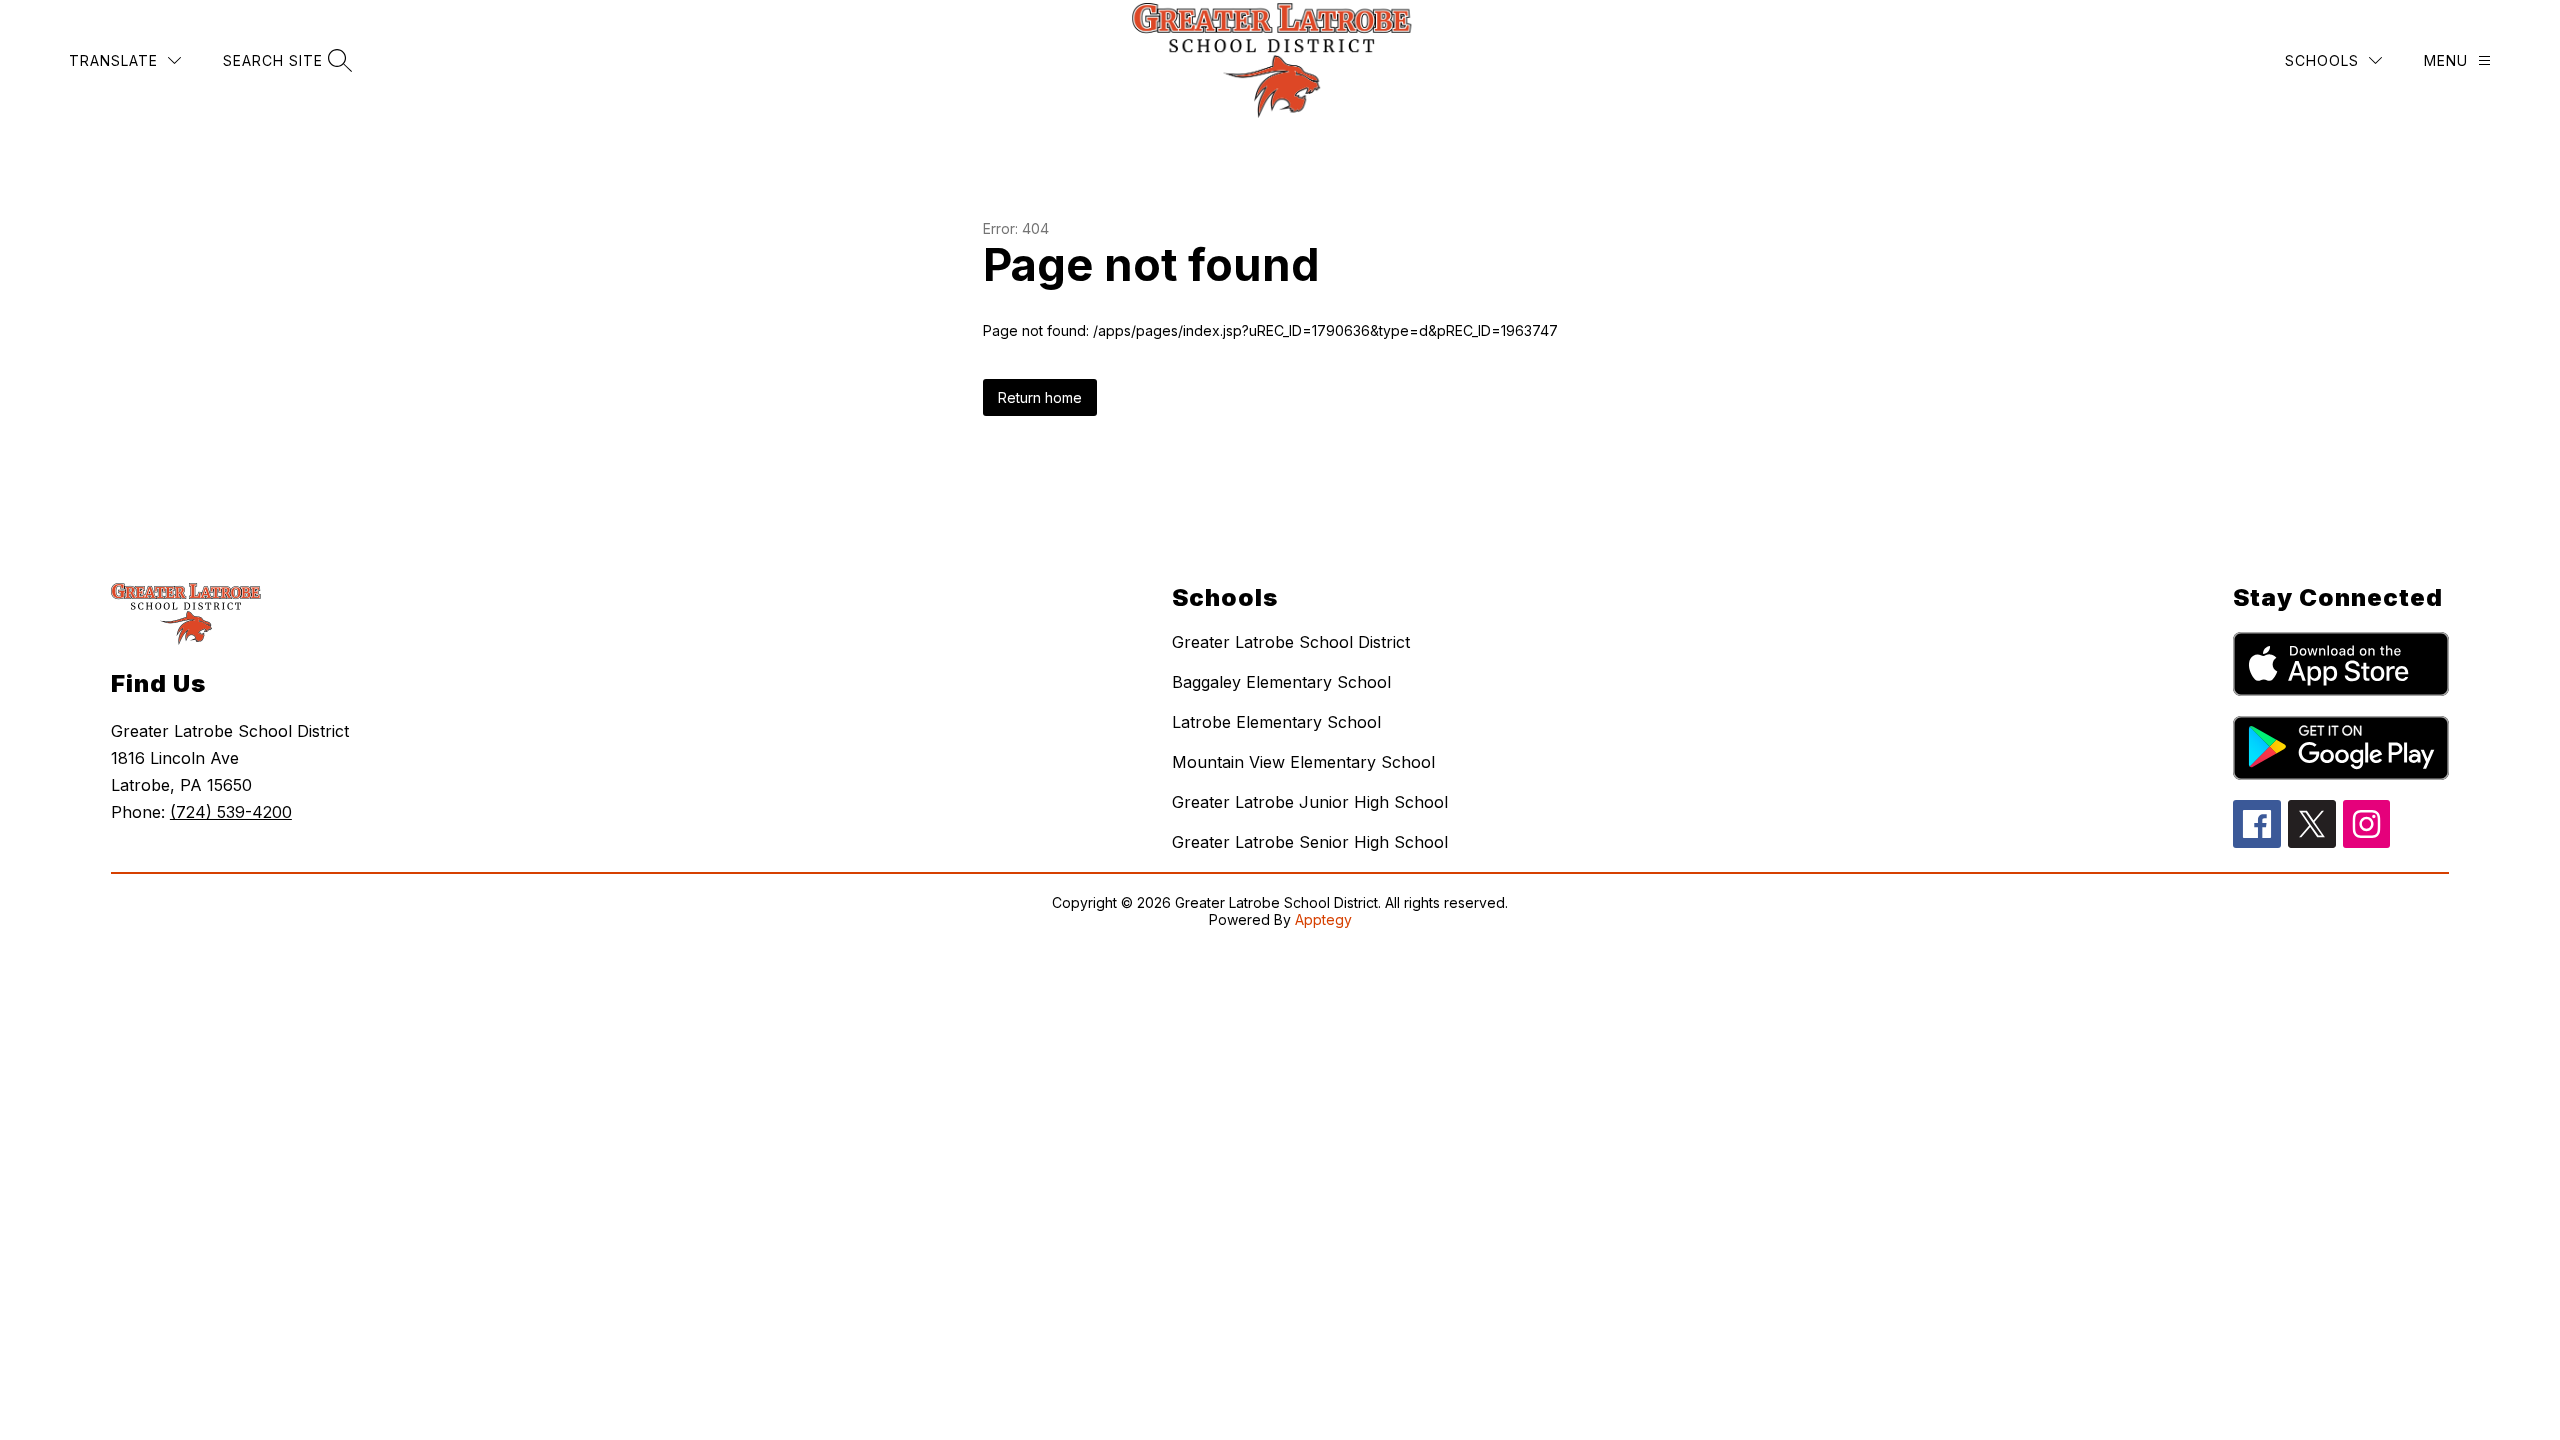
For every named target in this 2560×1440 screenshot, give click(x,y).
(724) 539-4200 (231, 812)
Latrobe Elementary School (1276, 722)
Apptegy (1323, 919)
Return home (1040, 397)
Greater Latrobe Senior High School (1310, 842)
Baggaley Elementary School (1281, 682)
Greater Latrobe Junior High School (1310, 802)
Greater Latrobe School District (1291, 642)
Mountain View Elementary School (1303, 762)
